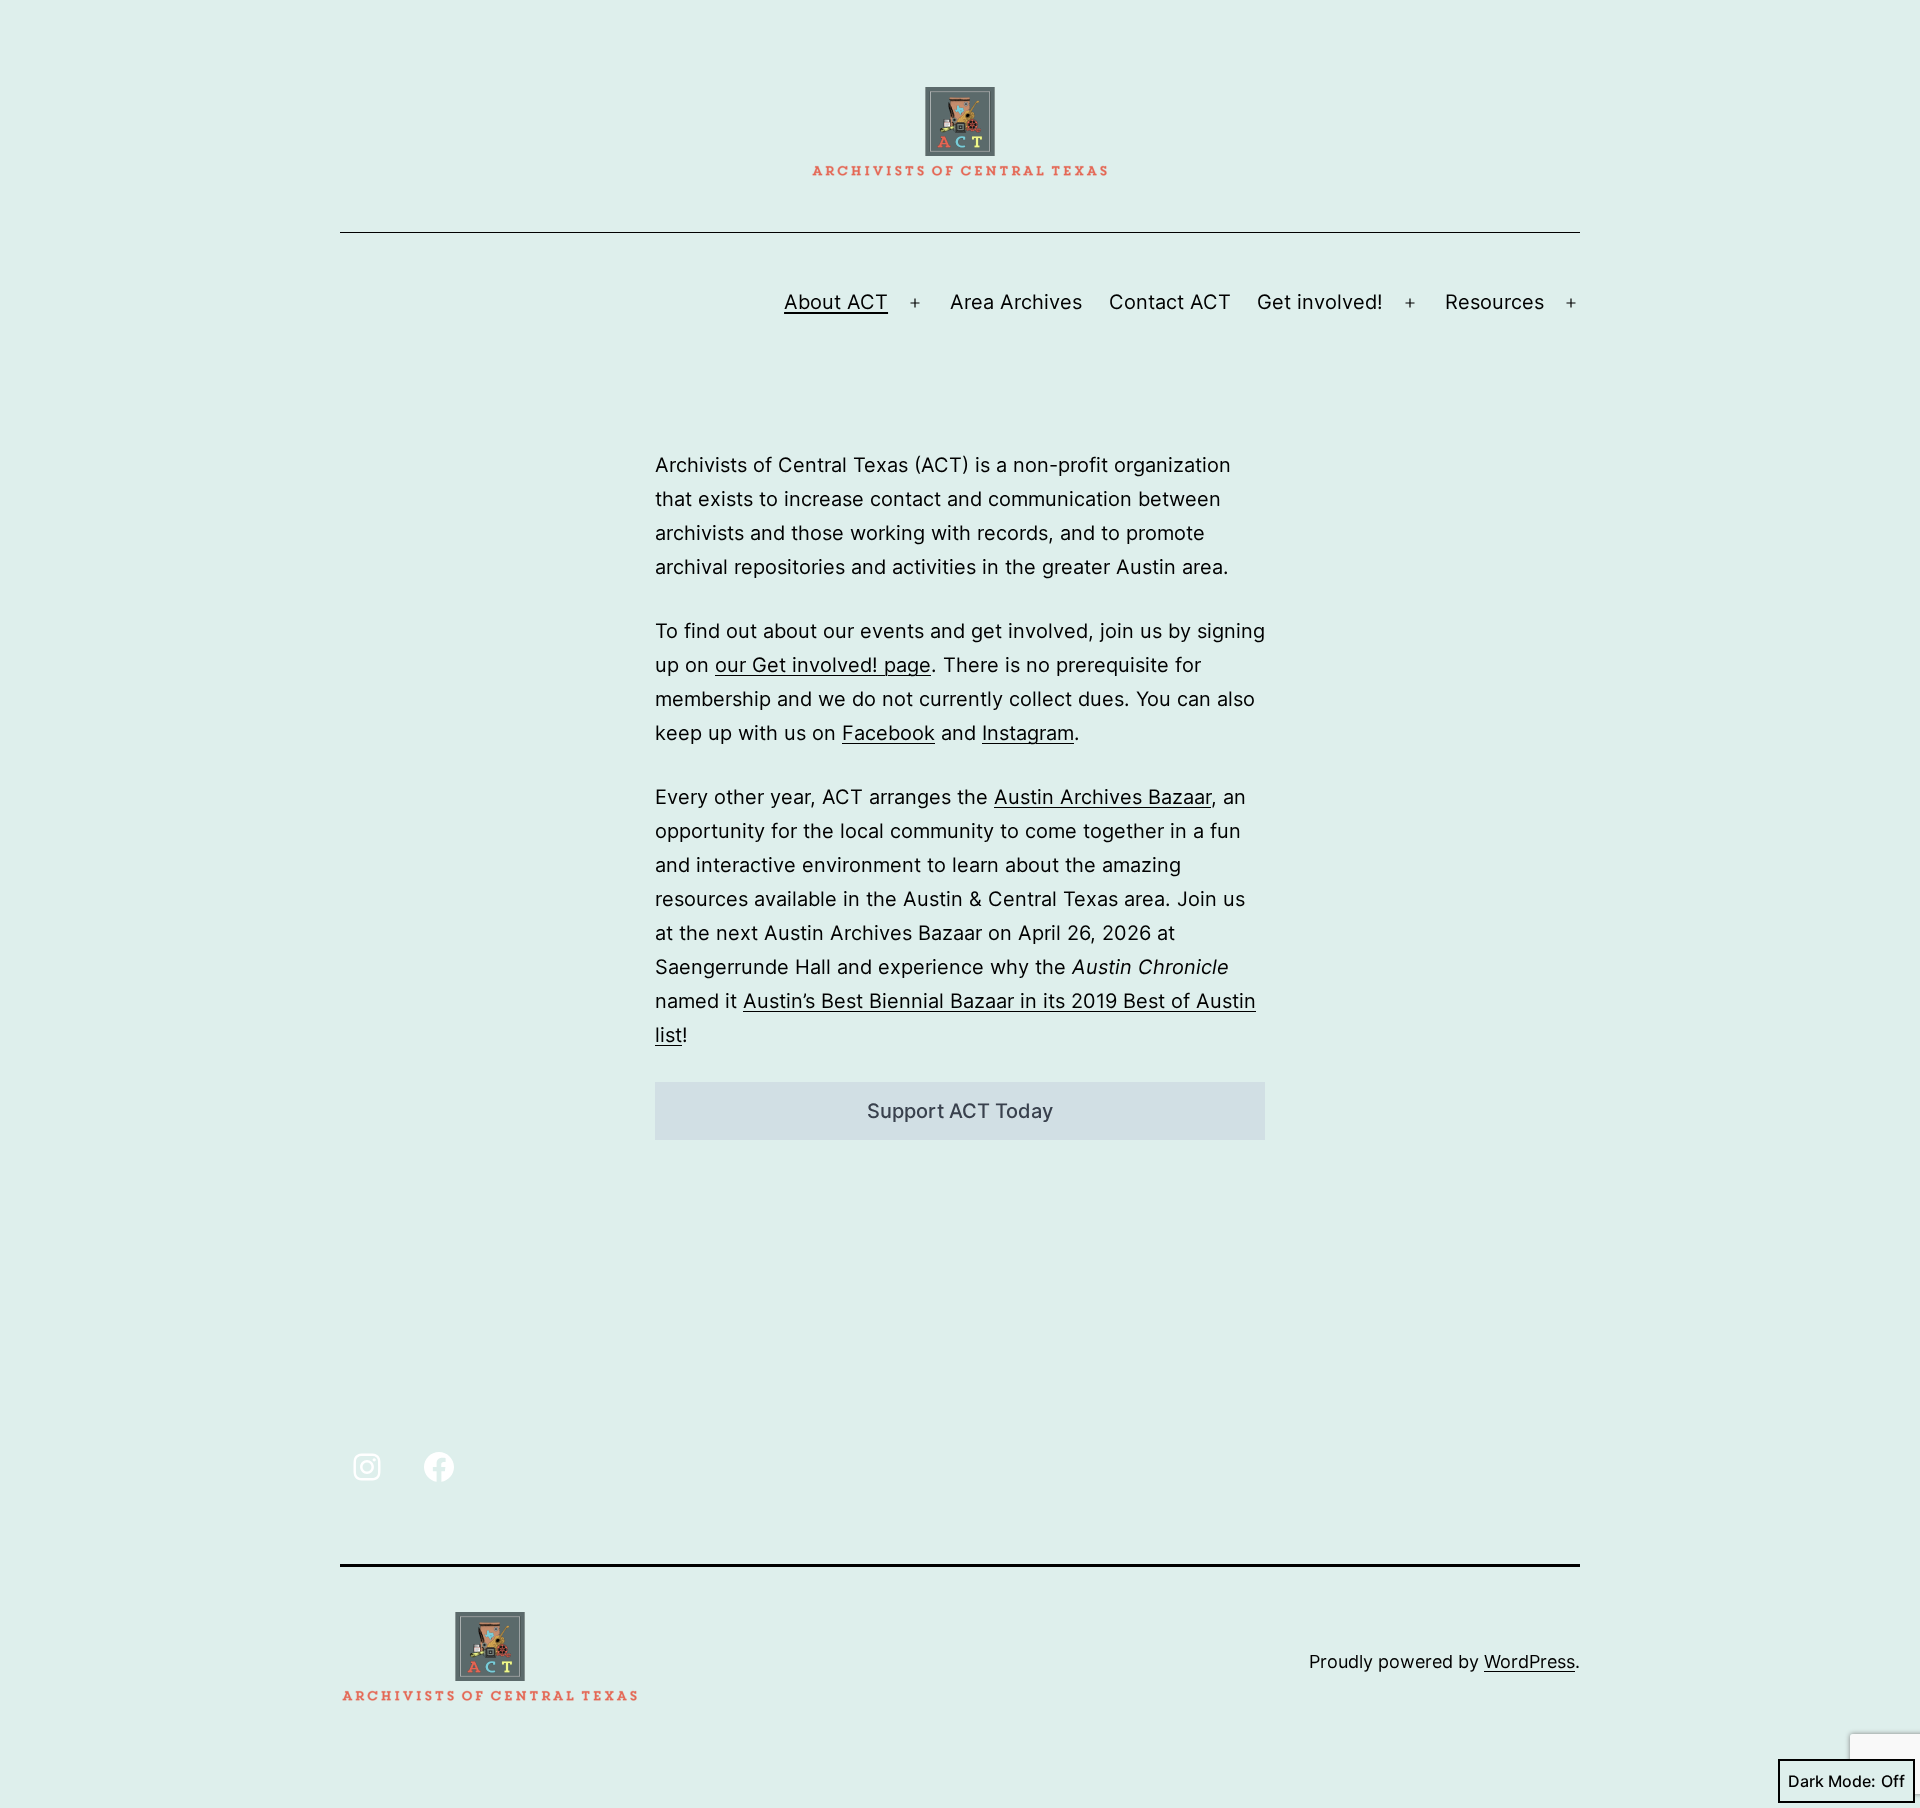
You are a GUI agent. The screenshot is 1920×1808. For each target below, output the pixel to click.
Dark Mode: (1832, 1781)
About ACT (836, 302)
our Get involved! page (823, 665)
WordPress (1529, 1661)
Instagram (1028, 733)
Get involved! (1320, 302)
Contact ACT (1170, 302)
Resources (1494, 302)
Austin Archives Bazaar (1102, 797)
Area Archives (1016, 302)
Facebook (888, 733)
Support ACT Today (960, 1111)
